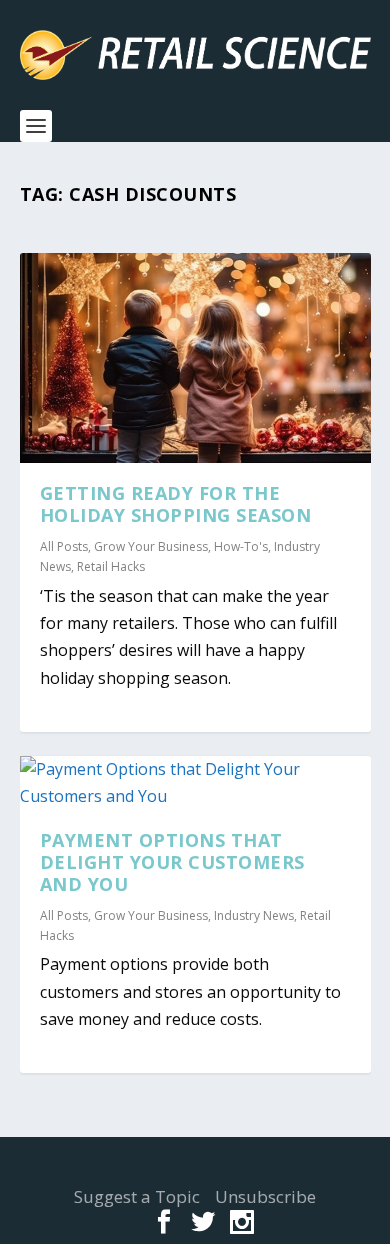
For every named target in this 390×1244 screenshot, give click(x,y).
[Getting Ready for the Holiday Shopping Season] (195, 358)
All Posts (64, 546)
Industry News (254, 915)
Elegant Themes (190, 1159)
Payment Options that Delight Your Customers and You (172, 862)
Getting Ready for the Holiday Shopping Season (176, 504)
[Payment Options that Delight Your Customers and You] (195, 783)
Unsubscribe (265, 1196)
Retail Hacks (111, 566)
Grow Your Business (151, 546)
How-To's (241, 546)
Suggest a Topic (137, 1196)
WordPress (195, 1171)
